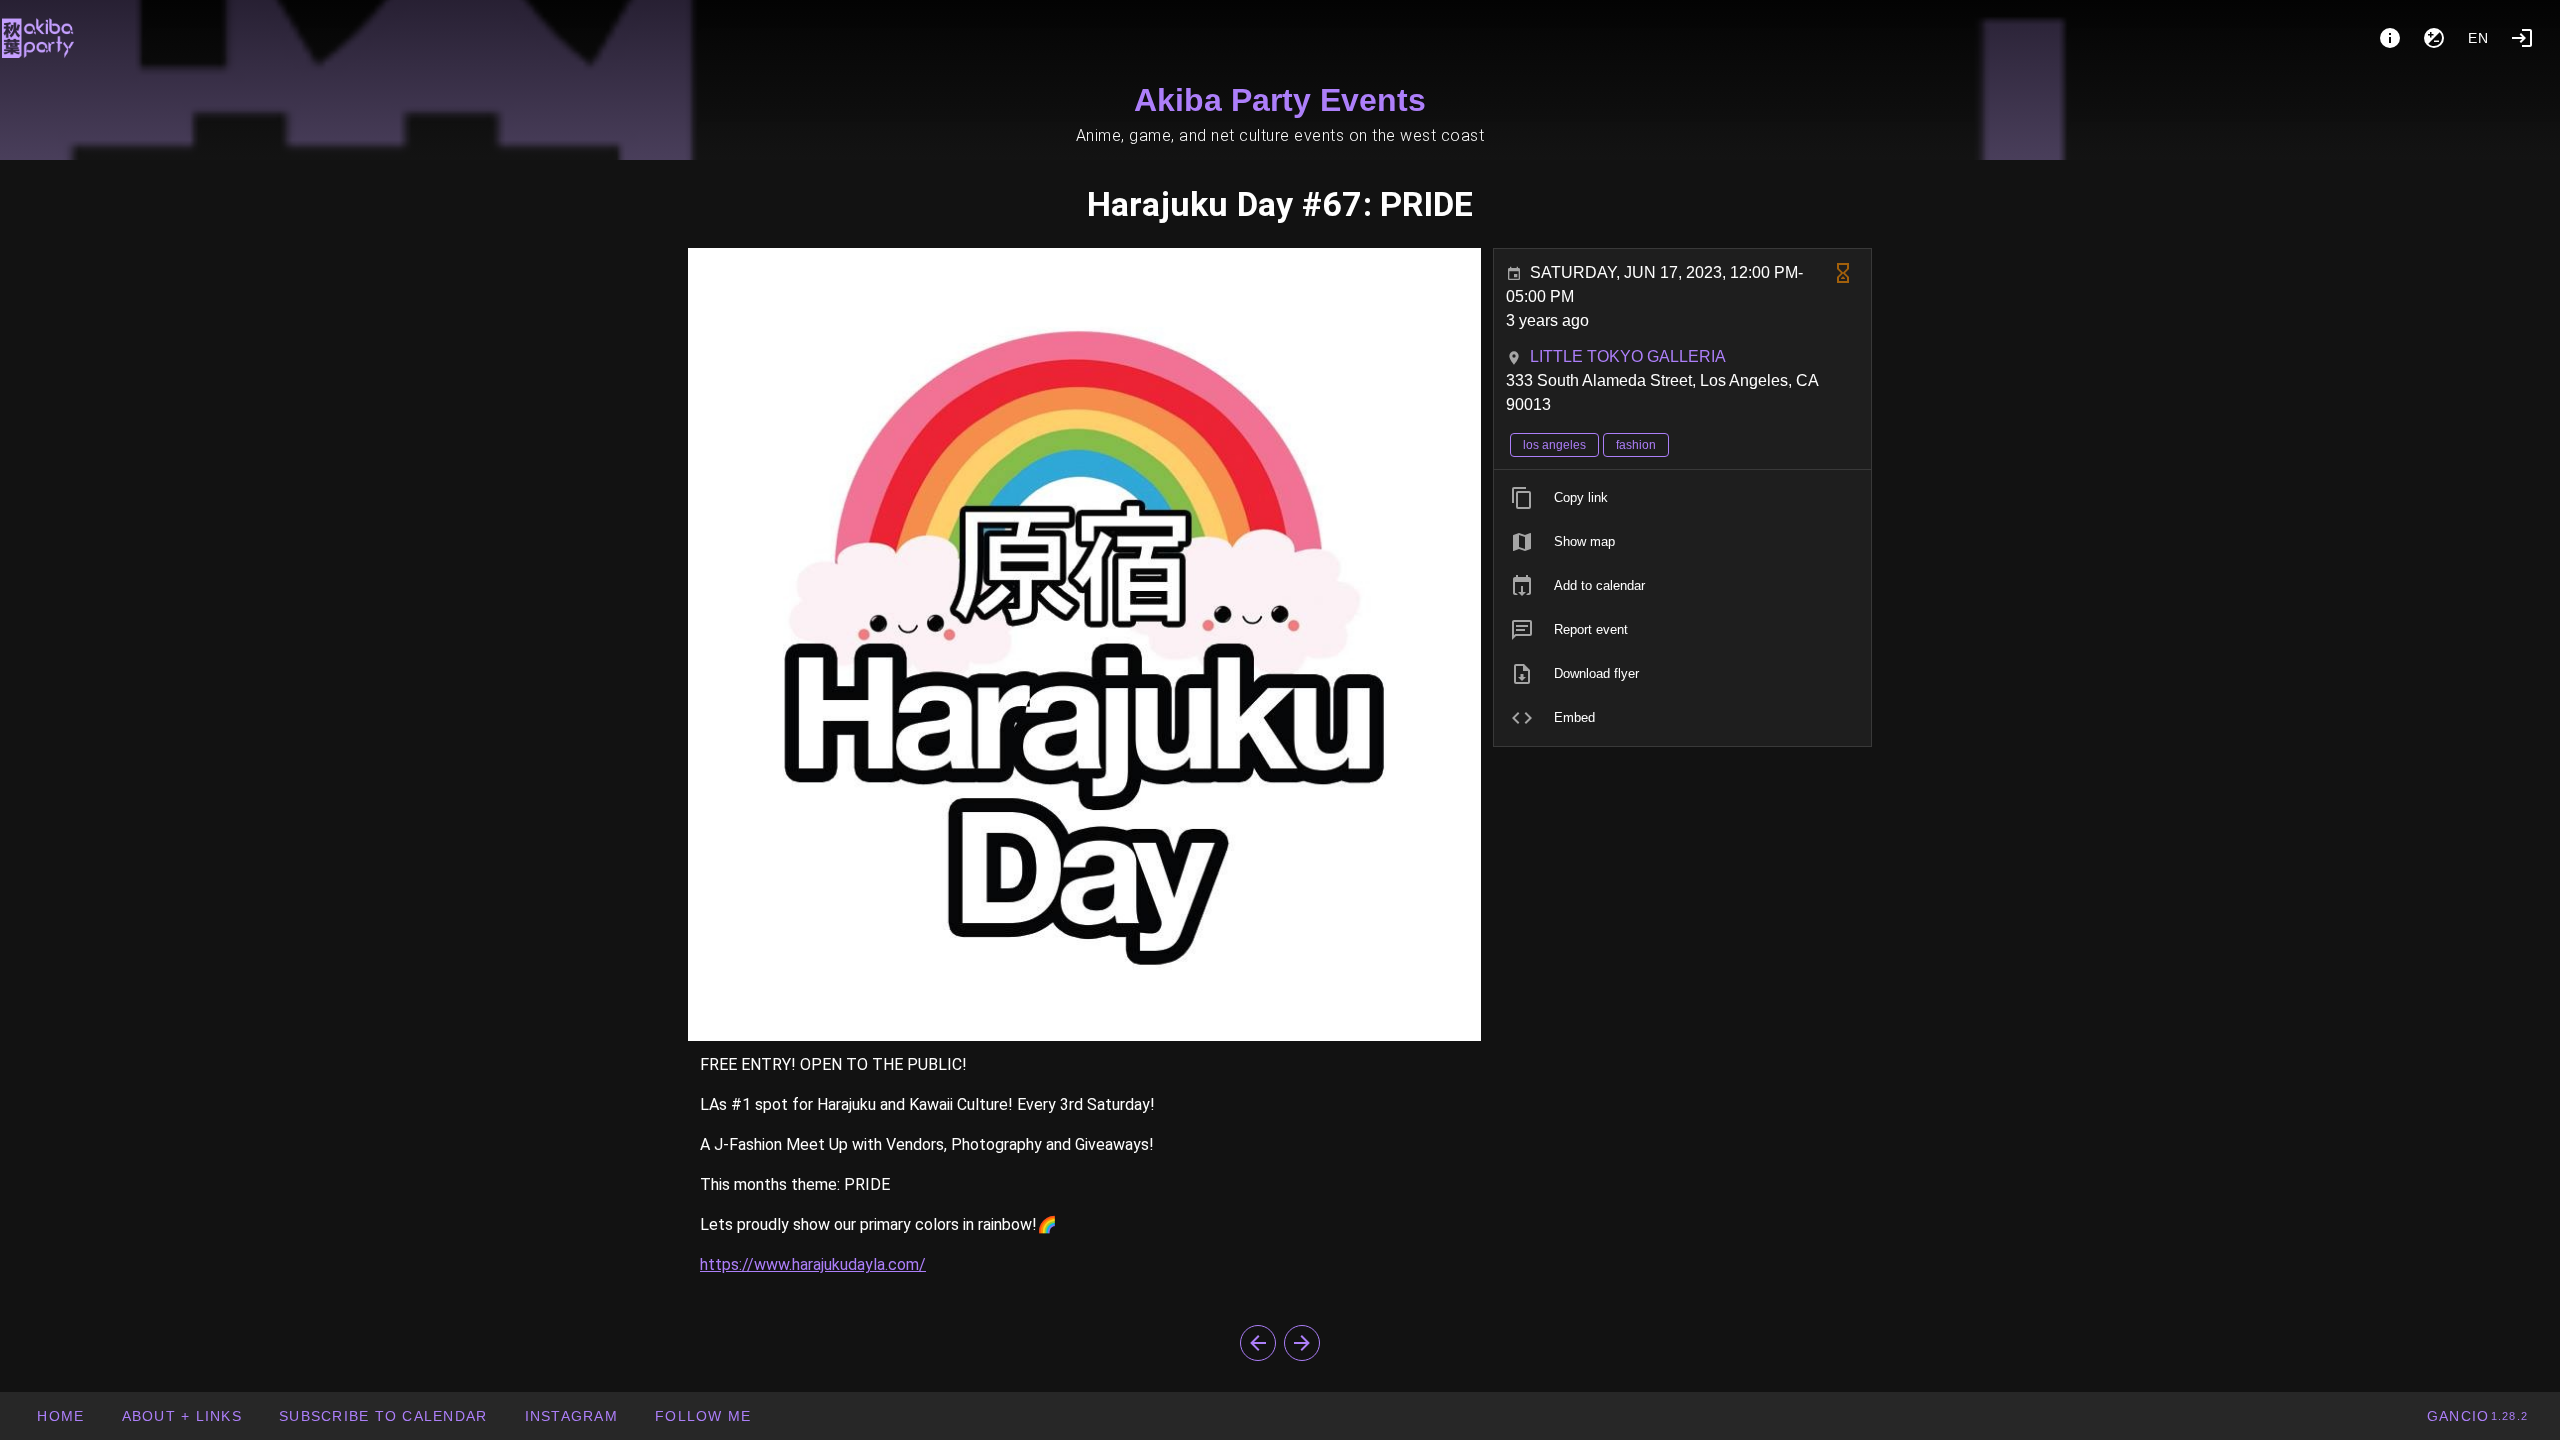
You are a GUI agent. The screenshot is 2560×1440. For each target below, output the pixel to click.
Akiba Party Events (1280, 100)
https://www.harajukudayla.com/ (813, 1264)
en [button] (2479, 38)
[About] (2390, 38)
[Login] (2522, 38)
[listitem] (1682, 498)
